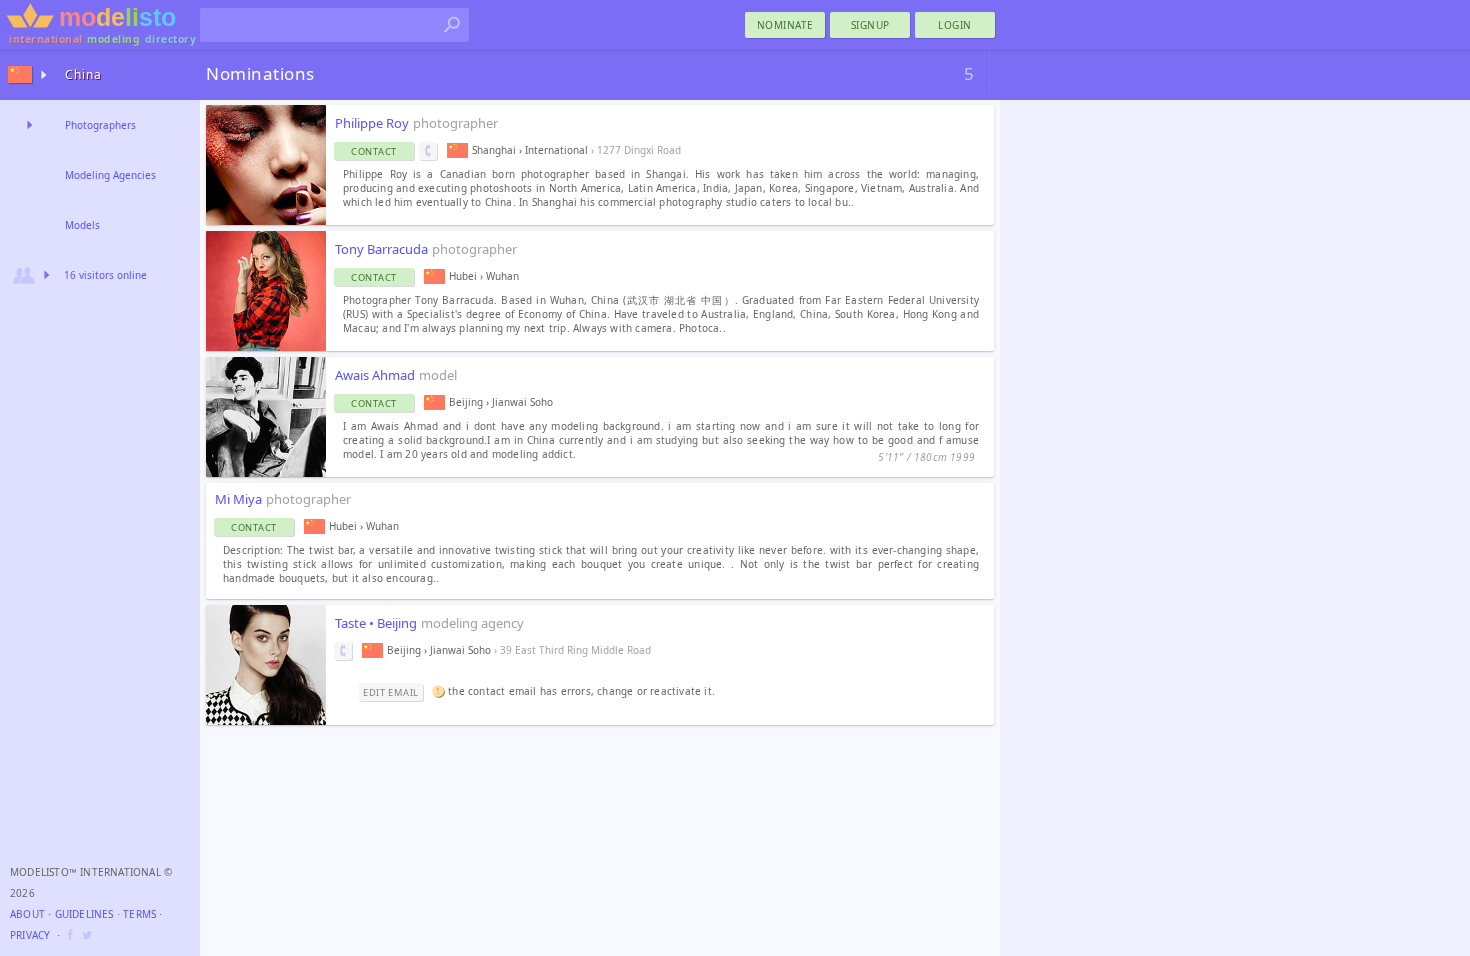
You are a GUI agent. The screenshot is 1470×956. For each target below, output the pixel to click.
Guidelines (84, 914)
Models (82, 225)
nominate (785, 25)
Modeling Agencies (110, 175)
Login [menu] (955, 25)
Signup (870, 25)
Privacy (30, 935)
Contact (374, 151)
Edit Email (391, 692)
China (83, 74)
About (27, 914)
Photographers (100, 125)
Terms (139, 914)
